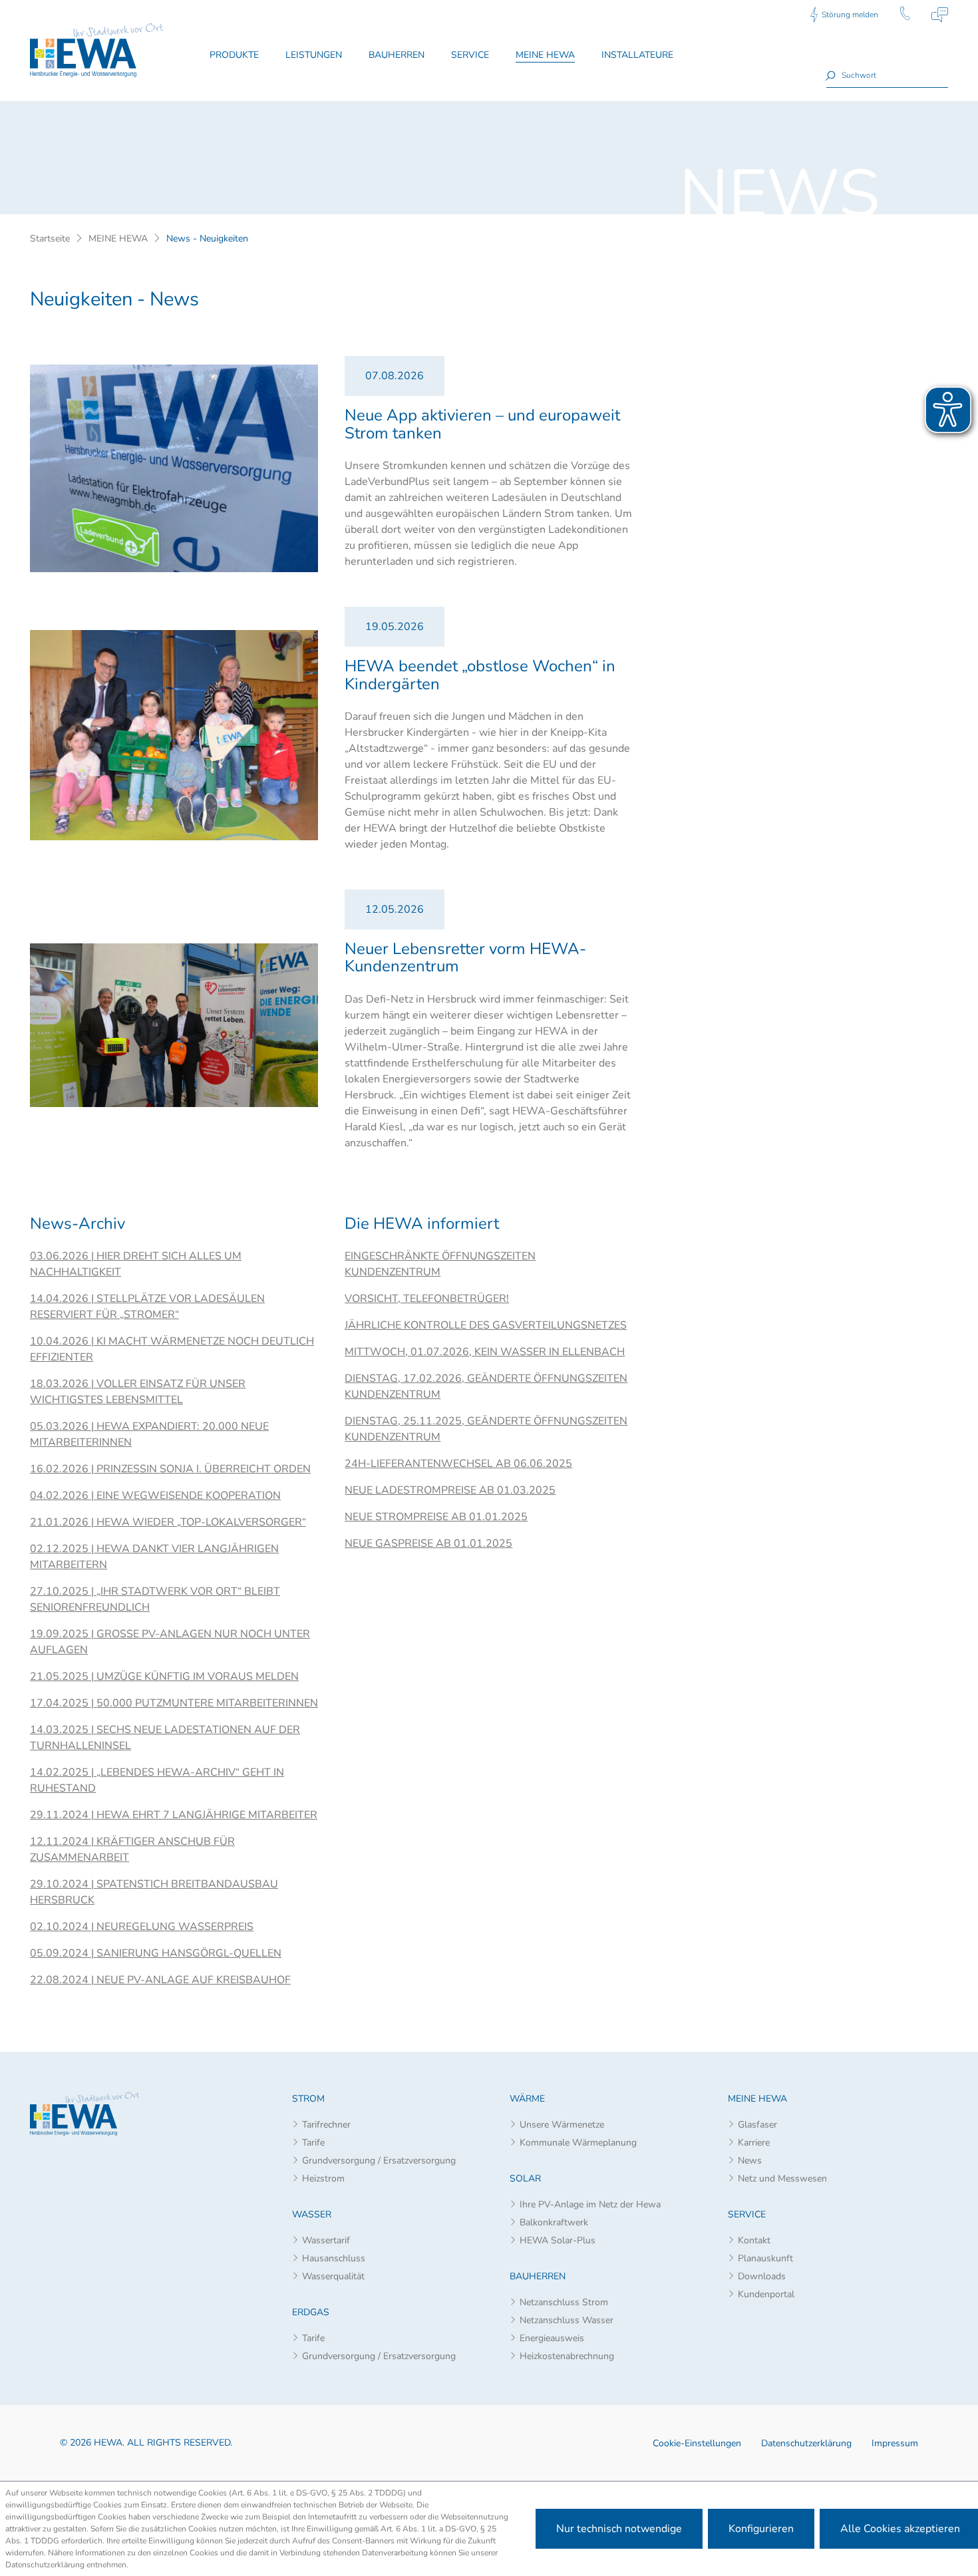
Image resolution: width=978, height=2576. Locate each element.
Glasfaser (757, 2125)
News (750, 2161)
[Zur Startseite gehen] (96, 50)
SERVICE (747, 2214)
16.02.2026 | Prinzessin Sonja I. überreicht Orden (170, 1469)
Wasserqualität (333, 2276)
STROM (308, 2099)
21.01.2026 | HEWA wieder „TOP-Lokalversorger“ (168, 1522)
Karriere (754, 2143)
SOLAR (525, 2178)
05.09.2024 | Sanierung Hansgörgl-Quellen (156, 1953)
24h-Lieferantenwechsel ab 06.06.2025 (458, 1464)
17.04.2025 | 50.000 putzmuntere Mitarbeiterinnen (174, 1703)
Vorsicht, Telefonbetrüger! (427, 1299)
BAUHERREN (538, 2276)
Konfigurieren (761, 2529)
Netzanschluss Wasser (567, 2320)
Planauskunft (765, 2258)
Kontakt (754, 2240)
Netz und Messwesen (782, 2178)
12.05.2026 (395, 909)
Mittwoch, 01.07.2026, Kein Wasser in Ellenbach (485, 1352)
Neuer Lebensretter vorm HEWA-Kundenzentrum (465, 957)
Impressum (895, 2443)
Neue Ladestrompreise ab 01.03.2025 (450, 1490)
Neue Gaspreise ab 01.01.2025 (428, 1543)
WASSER (312, 2214)
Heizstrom (323, 2178)
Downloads (762, 2276)
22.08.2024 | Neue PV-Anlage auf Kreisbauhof (160, 1980)
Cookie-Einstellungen (697, 2443)
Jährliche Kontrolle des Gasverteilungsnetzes (486, 1325)
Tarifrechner (326, 2125)
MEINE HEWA (757, 2099)
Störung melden (850, 15)
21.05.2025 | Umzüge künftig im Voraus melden (164, 1677)
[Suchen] (832, 75)
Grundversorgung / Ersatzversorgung (379, 2161)
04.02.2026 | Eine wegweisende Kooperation (155, 1496)
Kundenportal (766, 2294)
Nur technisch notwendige (619, 2529)
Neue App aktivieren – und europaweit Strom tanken (482, 424)
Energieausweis (552, 2338)
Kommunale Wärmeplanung (578, 2143)
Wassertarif (326, 2240)
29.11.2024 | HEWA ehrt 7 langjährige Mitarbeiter (174, 1815)
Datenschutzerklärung (806, 2443)
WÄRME (527, 2099)
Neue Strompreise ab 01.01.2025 (436, 1517)
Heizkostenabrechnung (567, 2356)
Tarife (313, 2143)
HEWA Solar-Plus (558, 2240)
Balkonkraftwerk (554, 2222)
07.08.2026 (395, 376)
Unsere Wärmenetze (562, 2125)
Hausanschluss (334, 2258)
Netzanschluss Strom (564, 2302)
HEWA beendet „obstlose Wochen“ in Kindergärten (480, 675)
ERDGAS (311, 2312)
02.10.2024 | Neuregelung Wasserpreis (142, 1927)
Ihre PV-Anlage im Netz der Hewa (590, 2204)
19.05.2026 (395, 627)
